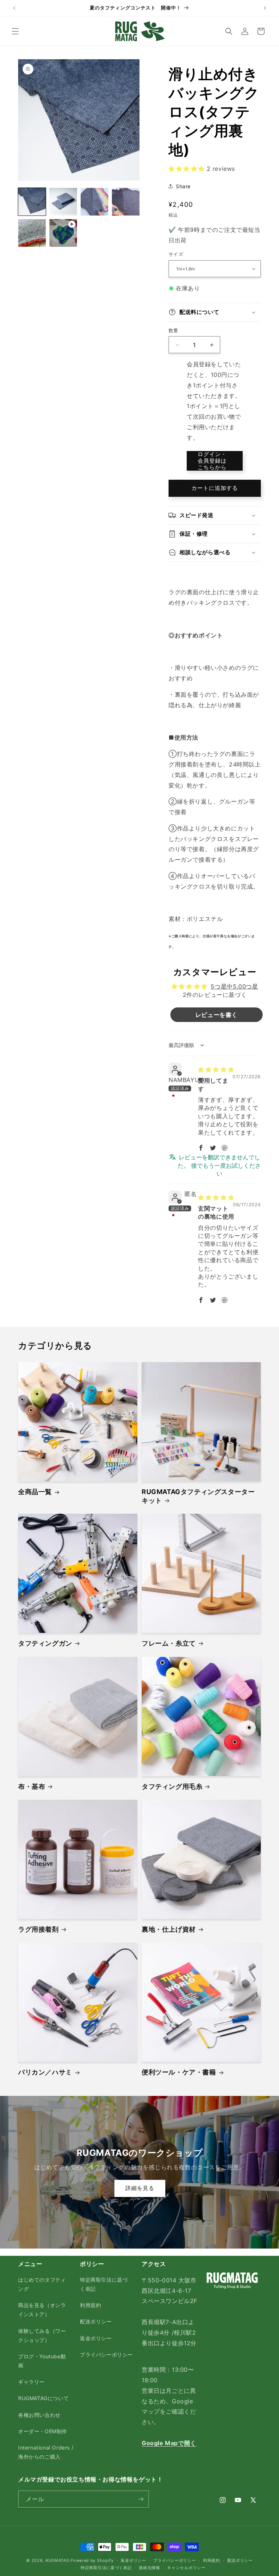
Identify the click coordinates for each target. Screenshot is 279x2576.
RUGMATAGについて (43, 2398)
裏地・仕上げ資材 (169, 1929)
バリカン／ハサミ (45, 2072)
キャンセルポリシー (186, 2568)
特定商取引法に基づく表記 (104, 2284)
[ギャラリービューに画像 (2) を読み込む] (63, 202)
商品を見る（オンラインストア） (42, 2310)
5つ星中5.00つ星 (234, 986)
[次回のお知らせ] (265, 8)
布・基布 (32, 1786)
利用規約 (90, 2305)
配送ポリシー (96, 2321)
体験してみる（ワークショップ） (42, 2335)
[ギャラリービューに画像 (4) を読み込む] (126, 202)
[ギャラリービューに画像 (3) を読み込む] (94, 202)
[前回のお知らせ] (14, 8)
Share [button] (183, 186)
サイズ (176, 254)
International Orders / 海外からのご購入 (46, 2452)
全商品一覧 (35, 1492)
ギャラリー (31, 2382)
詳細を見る (139, 2188)
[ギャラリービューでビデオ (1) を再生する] (63, 233)
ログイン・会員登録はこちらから (212, 461)
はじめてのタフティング (42, 2284)
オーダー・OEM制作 (43, 2431)
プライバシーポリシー (106, 2354)
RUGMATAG (57, 2560)
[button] (15, 31)
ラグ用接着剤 (39, 1929)
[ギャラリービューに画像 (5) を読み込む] (32, 233)
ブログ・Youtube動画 (42, 2361)
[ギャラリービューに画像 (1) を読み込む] (32, 202)
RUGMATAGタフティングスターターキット (198, 1496)
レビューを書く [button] (217, 1015)
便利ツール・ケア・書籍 (179, 2072)
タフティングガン (45, 1643)
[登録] (141, 2499)
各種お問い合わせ (39, 2415)
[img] (216, 1070)
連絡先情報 (149, 2568)
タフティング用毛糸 (172, 1786)
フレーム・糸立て (169, 1643)
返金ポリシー (96, 2338)
